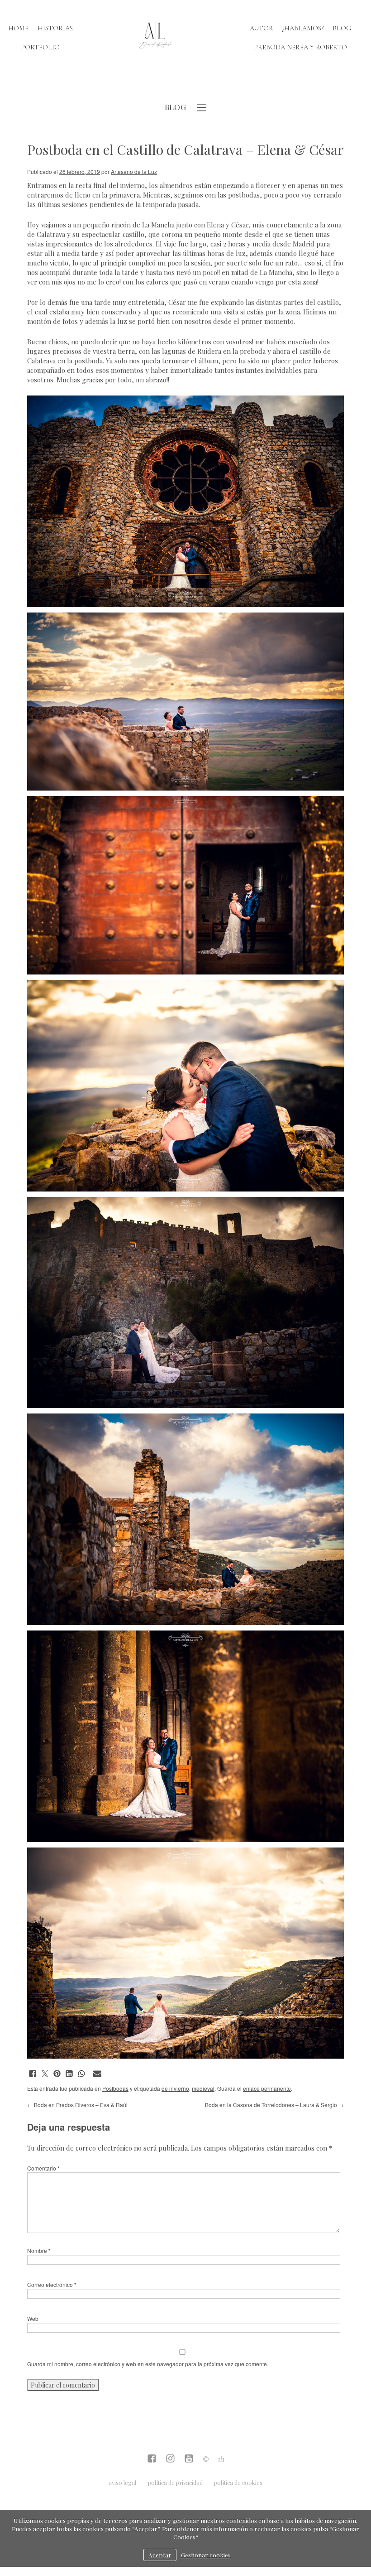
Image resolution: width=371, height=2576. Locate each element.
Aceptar (160, 2555)
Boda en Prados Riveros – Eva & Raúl (77, 2105)
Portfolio (40, 47)
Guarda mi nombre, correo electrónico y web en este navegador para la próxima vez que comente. (148, 2364)
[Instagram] (170, 2459)
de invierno (175, 2088)
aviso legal (122, 2482)
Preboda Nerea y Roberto (300, 47)
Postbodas (115, 2088)
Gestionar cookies (206, 2555)
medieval (203, 2088)
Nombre (39, 2250)
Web (33, 2318)
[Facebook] (152, 2459)
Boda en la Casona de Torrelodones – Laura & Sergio (274, 2105)
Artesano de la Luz (134, 171)
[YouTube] (189, 2459)
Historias (55, 28)
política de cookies (238, 2482)
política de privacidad (175, 2482)
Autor (262, 28)
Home (18, 28)
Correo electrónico (52, 2284)
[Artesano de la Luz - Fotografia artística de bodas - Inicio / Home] (155, 38)
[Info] (206, 2460)
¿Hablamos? (303, 28)
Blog (342, 28)
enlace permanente (267, 2088)
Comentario (43, 2168)
